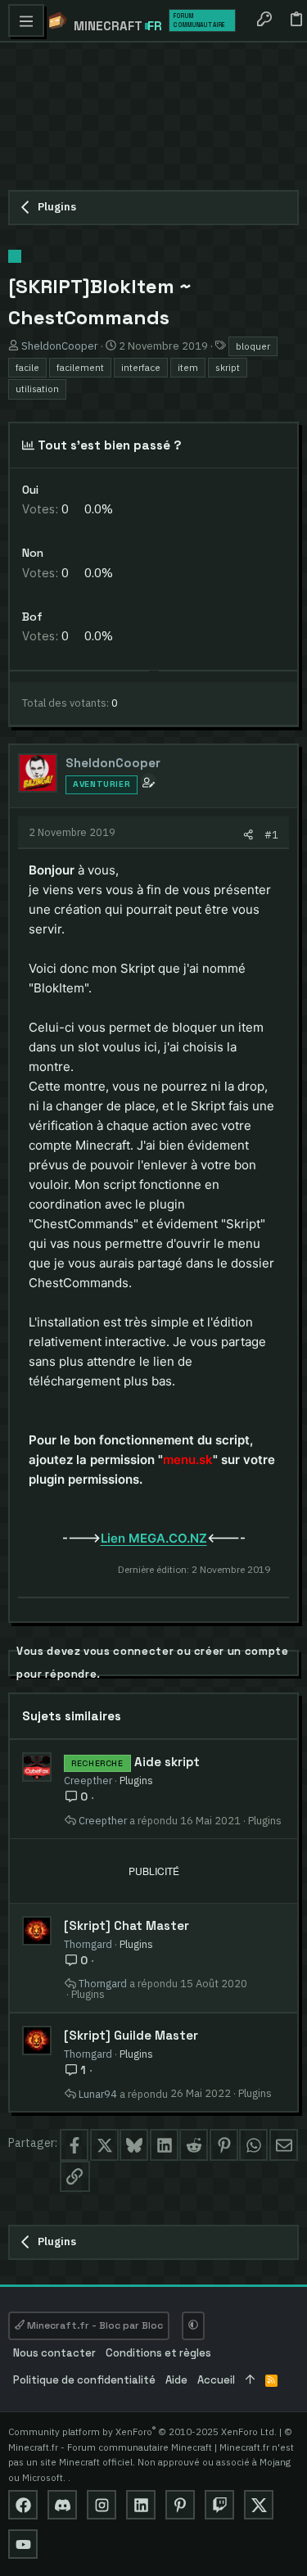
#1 (271, 834)
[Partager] (248, 835)
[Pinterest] (180, 2505)
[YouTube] (23, 2544)
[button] (26, 20)
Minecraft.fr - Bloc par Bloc (94, 2325)
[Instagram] (102, 2505)
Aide (176, 2380)
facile (27, 367)
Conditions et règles (158, 2353)
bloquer (253, 346)
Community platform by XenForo (142, 2431)
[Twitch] (219, 2505)
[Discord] (62, 2505)
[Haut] (250, 2381)
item (188, 367)
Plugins (136, 1780)
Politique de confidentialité (84, 2380)
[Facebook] (23, 2505)
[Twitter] (259, 2505)
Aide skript (167, 1762)
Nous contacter (54, 2353)
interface (141, 367)
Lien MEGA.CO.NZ (154, 1538)
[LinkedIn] (141, 2505)
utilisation (37, 389)
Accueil (216, 2380)
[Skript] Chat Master (126, 1925)
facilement (80, 367)
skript (228, 367)
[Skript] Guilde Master (131, 2035)
